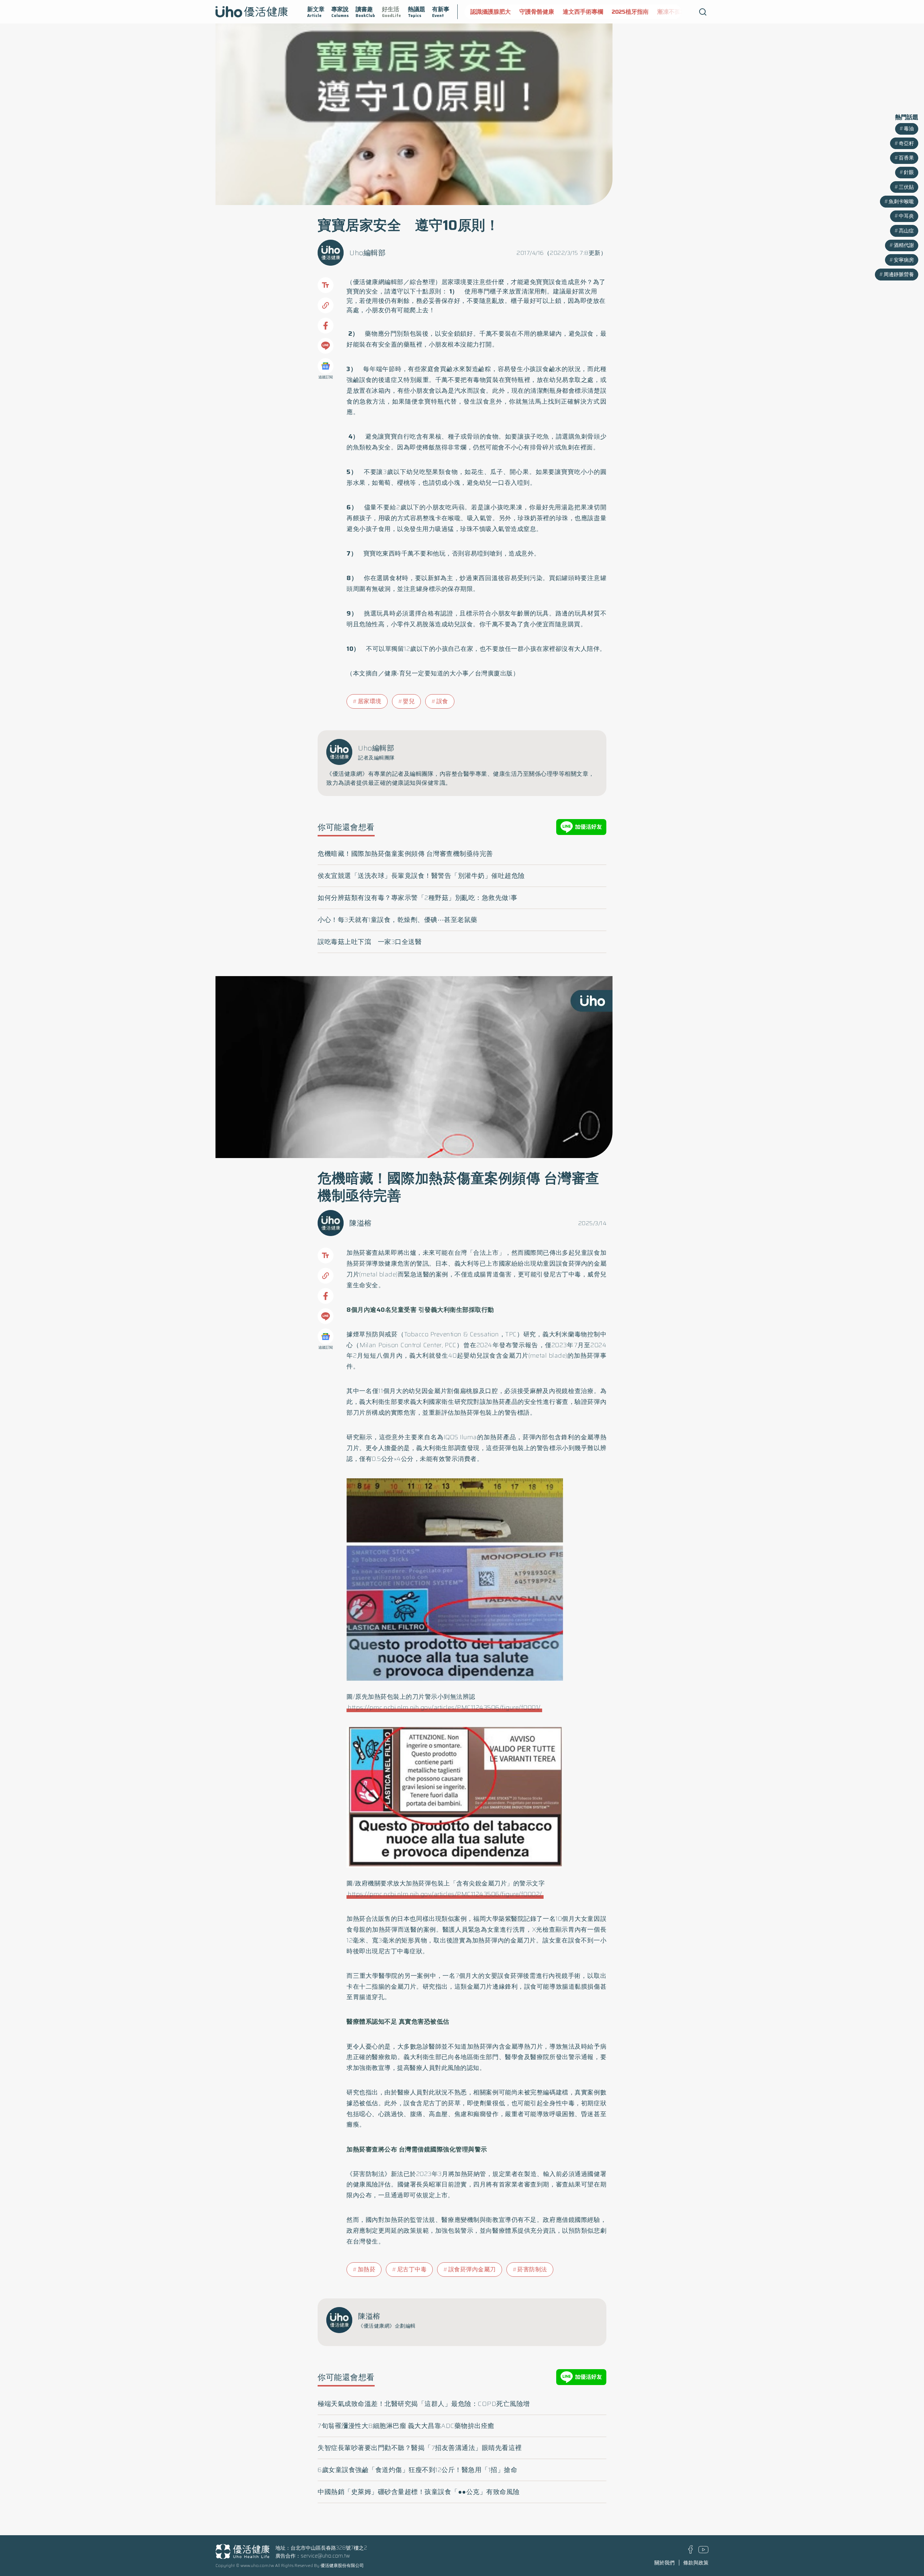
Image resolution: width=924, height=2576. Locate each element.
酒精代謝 (904, 245)
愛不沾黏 (658, 12)
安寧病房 (904, 260)
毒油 (909, 129)
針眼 (909, 172)
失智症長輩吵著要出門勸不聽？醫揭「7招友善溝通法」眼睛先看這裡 (420, 2448)
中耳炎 (906, 216)
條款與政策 (696, 2563)
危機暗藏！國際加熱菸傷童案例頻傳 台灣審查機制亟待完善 (405, 854)
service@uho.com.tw (325, 2556)
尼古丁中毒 (412, 2269)
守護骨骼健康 (488, 12)
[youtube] (703, 2551)
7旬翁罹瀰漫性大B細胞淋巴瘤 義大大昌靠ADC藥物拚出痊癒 (406, 2426)
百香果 (906, 158)
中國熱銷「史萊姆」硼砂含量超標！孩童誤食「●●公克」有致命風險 (419, 2492)
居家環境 (370, 701)
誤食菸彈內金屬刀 (472, 2269)
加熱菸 (367, 2269)
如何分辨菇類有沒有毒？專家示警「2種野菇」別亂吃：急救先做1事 (418, 898)
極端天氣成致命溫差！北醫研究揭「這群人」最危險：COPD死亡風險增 (424, 2404)
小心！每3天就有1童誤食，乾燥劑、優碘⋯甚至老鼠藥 (398, 920)
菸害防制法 (532, 2269)
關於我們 (664, 2563)
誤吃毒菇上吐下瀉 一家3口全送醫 (370, 942)
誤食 (442, 701)
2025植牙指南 (582, 12)
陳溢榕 (361, 1223)
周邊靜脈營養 (899, 274)
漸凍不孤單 (623, 12)
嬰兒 (409, 701)
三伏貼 (906, 187)
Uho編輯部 (367, 253)
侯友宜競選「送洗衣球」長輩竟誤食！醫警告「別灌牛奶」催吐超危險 (421, 876)
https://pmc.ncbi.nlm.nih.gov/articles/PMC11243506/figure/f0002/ (445, 1894)
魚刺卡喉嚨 (901, 201)
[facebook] (691, 2552)
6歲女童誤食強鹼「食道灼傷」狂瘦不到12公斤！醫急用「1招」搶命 (417, 2470)
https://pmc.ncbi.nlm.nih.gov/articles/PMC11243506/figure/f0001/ (444, 1707)
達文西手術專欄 (535, 12)
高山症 (906, 231)
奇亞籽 (906, 143)
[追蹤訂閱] (326, 366)
